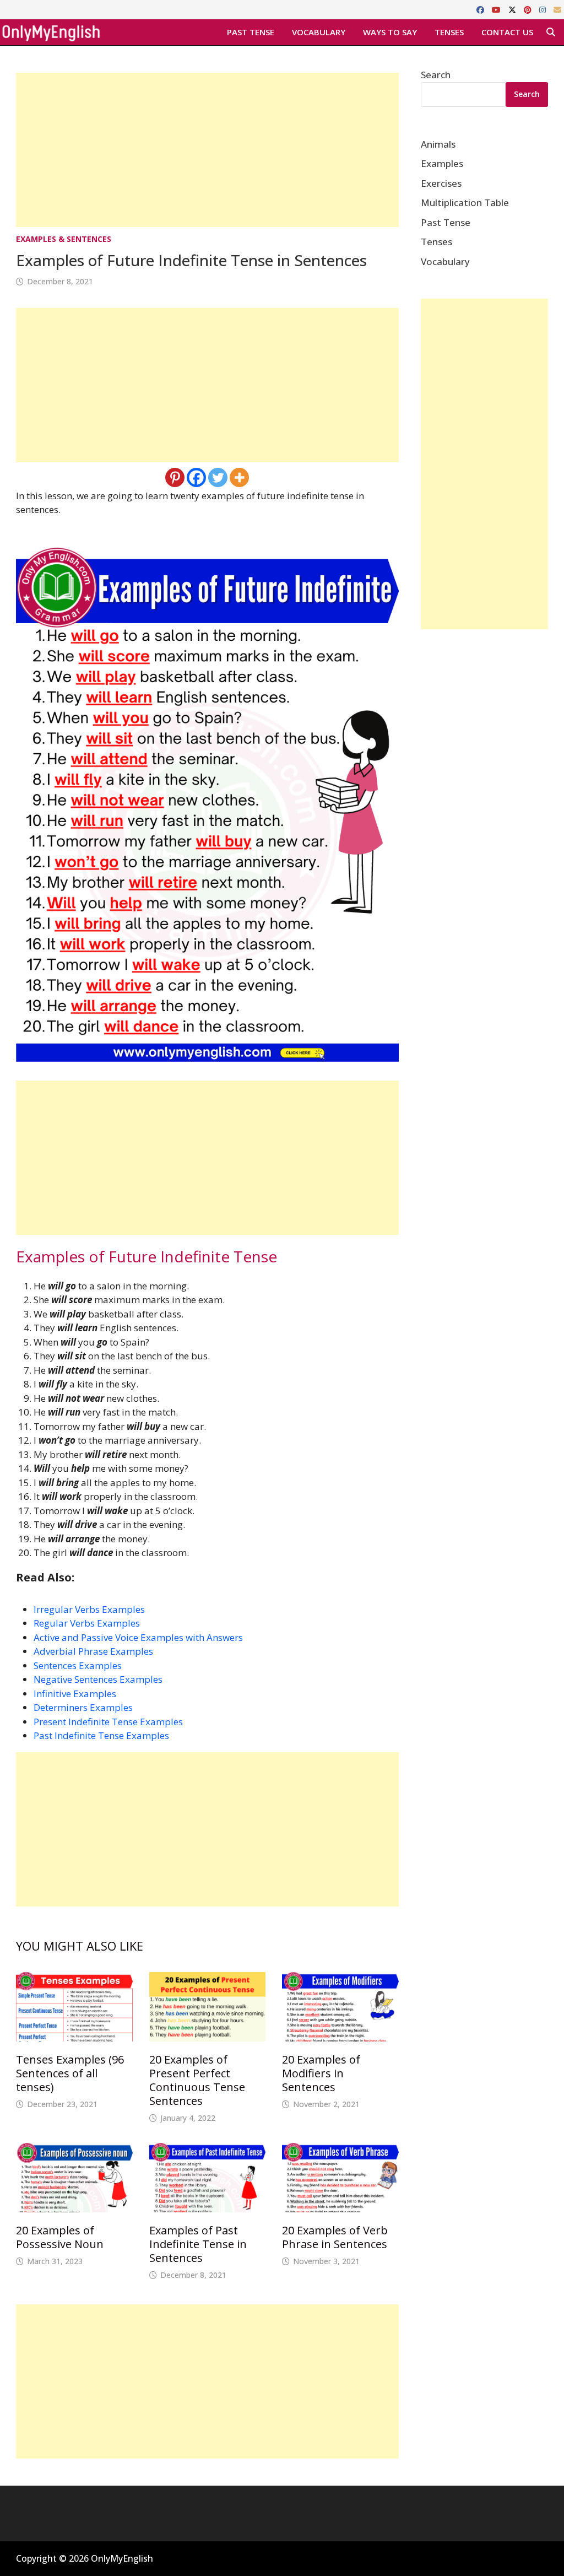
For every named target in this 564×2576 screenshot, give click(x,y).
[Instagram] (544, 9)
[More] (239, 477)
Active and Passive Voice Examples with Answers (138, 1637)
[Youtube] (497, 9)
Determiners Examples (83, 1707)
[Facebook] (481, 9)
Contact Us (507, 32)
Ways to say (390, 32)
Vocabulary (319, 32)
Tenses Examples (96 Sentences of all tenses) (70, 2073)
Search (436, 75)
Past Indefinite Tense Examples (101, 1735)
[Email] (557, 9)
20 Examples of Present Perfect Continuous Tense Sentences (197, 2080)
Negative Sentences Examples (98, 1679)
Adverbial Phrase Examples (93, 1651)
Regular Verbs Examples (87, 1623)
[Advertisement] (207, 150)
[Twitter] (218, 477)
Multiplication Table (465, 202)
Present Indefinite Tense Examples (108, 1722)
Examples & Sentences (64, 239)
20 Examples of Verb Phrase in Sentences (335, 2237)
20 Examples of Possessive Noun (60, 2237)
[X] (513, 9)
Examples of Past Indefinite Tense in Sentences (198, 2244)
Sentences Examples (78, 1665)
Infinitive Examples (75, 1694)
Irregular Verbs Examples (89, 1609)
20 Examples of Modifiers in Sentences (321, 2073)
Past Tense (251, 32)
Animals (438, 144)
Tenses (449, 32)
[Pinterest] (529, 9)
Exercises (441, 183)
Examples (442, 163)
